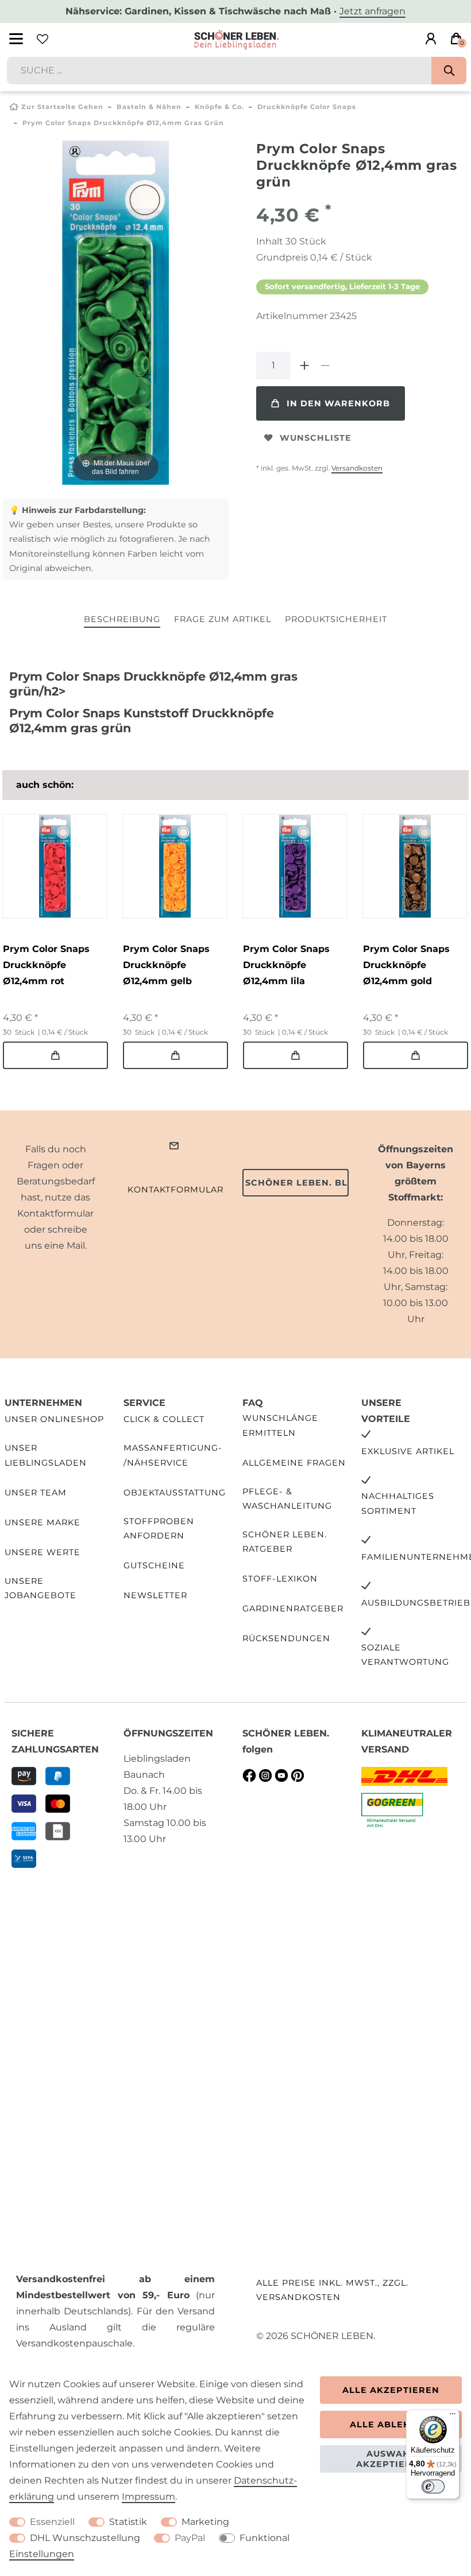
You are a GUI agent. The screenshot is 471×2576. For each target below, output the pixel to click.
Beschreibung (122, 619)
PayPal (190, 2538)
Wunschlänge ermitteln (280, 1425)
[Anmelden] (431, 39)
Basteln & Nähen (149, 107)
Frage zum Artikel (223, 619)
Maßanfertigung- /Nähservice (173, 1455)
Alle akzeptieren (391, 2390)
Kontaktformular (175, 1190)
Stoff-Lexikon (280, 1579)
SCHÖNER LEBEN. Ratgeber (285, 1542)
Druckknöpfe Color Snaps (307, 107)
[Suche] (449, 71)
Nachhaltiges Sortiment (398, 1503)
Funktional (265, 2538)
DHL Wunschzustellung (85, 2538)
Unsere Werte (43, 1552)
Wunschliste (316, 438)
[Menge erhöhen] (304, 366)
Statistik (128, 2522)
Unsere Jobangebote (40, 1588)
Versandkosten (357, 468)
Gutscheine (154, 1565)
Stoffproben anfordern (159, 1528)
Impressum (148, 2497)
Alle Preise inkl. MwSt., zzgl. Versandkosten (332, 2290)
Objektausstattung (175, 1493)
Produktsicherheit (336, 619)
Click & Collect (164, 1419)
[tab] (122, 620)
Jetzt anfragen (372, 11)
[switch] (433, 2486)
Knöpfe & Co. (219, 107)
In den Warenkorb (338, 403)
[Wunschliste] (43, 39)
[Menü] (453, 2416)
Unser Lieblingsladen (46, 1455)
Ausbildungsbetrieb (416, 1603)
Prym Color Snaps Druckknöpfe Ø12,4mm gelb (166, 965)
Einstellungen (42, 2554)
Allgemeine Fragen (294, 1463)
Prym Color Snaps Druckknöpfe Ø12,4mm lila (286, 965)
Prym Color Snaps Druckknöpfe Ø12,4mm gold (406, 965)
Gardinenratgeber (293, 1608)
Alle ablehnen (391, 2425)
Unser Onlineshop (54, 1419)
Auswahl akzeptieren (391, 2459)
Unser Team (36, 1493)
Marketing (205, 2522)
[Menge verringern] (325, 366)
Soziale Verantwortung (405, 1655)
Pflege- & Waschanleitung (287, 1499)
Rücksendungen (286, 1638)
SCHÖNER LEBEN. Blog (297, 1183)
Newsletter (155, 1595)
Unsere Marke (43, 1522)
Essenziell (52, 2522)
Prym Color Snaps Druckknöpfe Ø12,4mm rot (46, 965)
